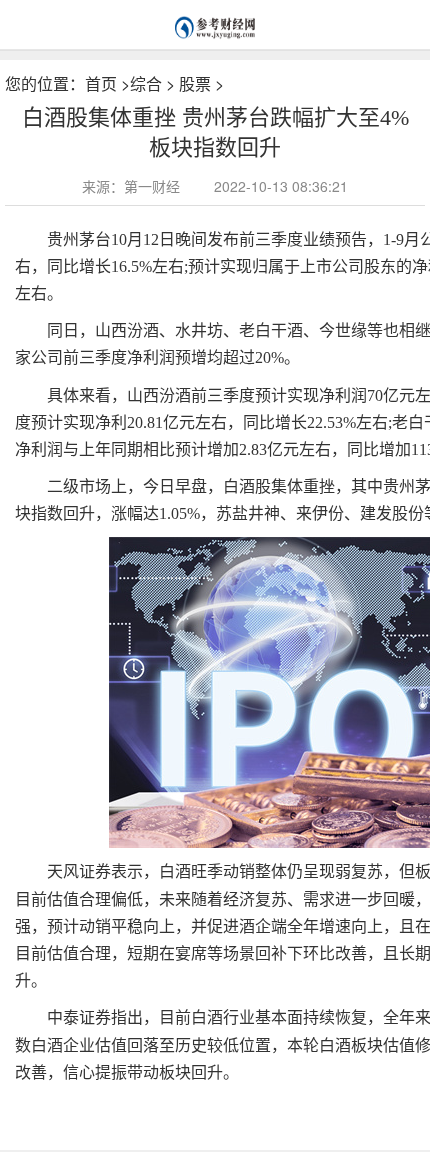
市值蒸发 (182, 1104)
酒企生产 (233, 1104)
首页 (101, 83)
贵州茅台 (80, 1104)
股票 (195, 83)
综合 (146, 83)
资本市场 (131, 1104)
